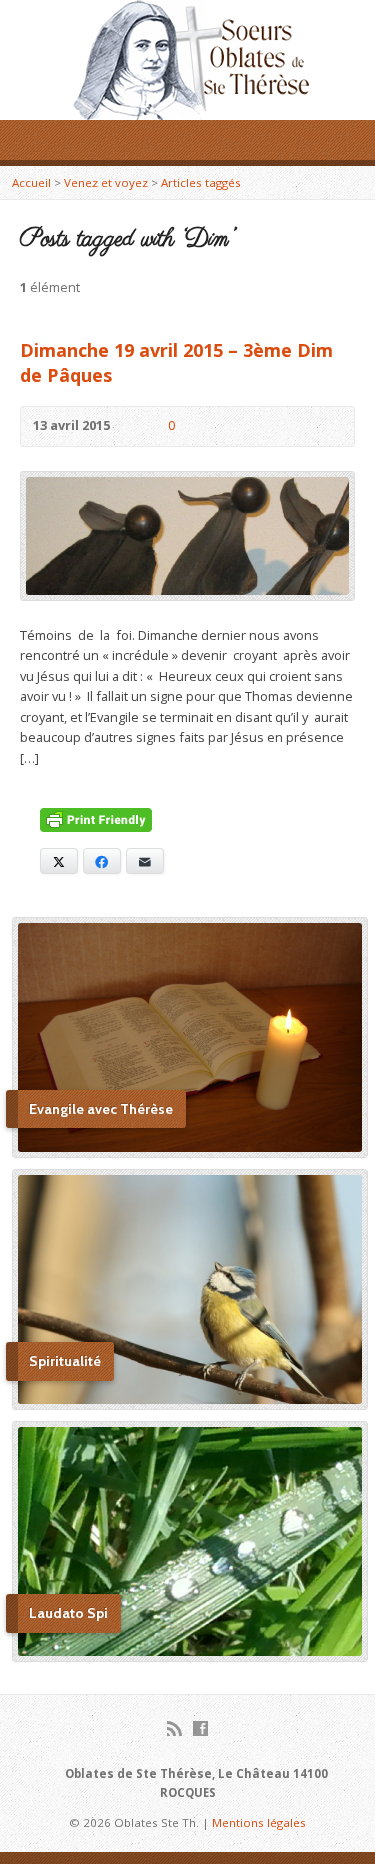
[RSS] (174, 1728)
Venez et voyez (106, 182)
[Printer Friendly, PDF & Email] (96, 822)
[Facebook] (200, 1728)
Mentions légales (259, 1822)
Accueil (31, 182)
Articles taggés (201, 182)
